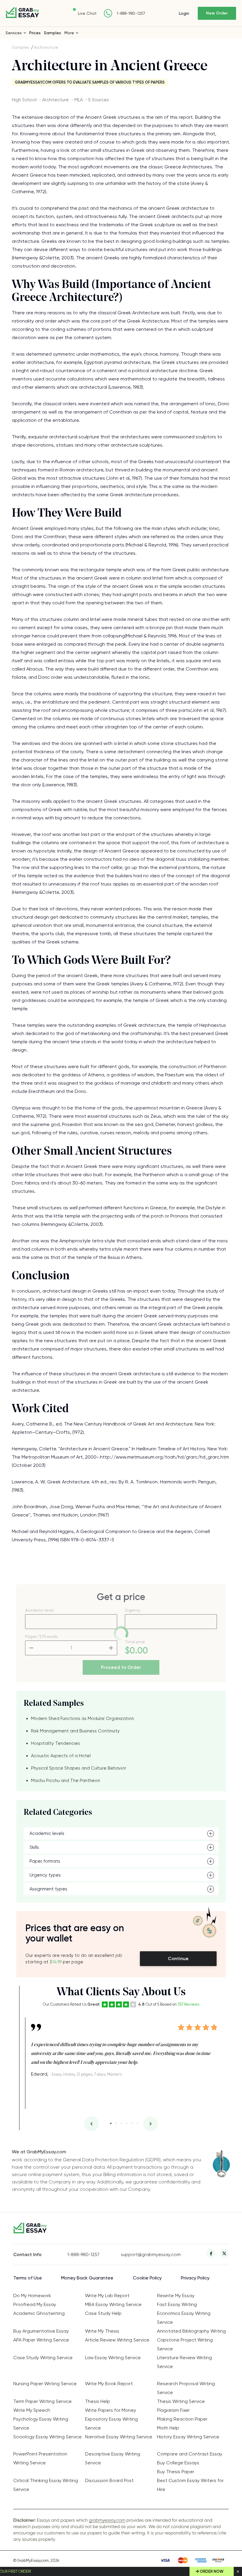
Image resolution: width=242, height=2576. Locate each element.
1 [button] (111, 2123)
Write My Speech (32, 2410)
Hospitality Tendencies (55, 1743)
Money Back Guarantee (87, 2278)
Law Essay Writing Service (113, 2358)
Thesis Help (98, 2401)
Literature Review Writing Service (184, 2362)
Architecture (46, 47)
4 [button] (127, 2123)
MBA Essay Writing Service (113, 2304)
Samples (53, 33)
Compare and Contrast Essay (190, 2454)
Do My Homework (32, 2296)
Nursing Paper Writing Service (45, 2384)
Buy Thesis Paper (176, 2472)
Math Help (168, 2428)
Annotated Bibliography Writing (191, 2331)
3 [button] (121, 2123)
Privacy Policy (195, 2278)
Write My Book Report (109, 2384)
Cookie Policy (147, 2278)
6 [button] (137, 2123)
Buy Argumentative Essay (41, 2331)
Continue (178, 1959)
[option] (124, 2048)
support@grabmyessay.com (148, 2255)
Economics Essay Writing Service (184, 2318)
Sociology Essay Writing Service (48, 2437)
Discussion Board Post (109, 2480)
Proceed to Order (121, 1667)
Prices (35, 33)
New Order (217, 13)
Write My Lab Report (107, 2296)
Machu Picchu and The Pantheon (66, 1781)
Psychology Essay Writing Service (41, 2423)
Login (184, 13)
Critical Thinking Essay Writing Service (46, 2485)
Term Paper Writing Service (42, 2401)
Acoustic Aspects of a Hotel (61, 1756)
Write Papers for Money (111, 2410)
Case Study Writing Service (43, 2358)
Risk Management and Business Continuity (75, 1731)
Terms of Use (28, 2278)
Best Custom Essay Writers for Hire (190, 2485)
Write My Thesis (102, 2331)
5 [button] (132, 2123)
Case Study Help (103, 2313)
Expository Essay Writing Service (111, 2423)
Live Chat (87, 13)
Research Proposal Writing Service (186, 2388)
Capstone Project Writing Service (185, 2344)
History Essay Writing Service (188, 2437)
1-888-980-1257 (131, 13)
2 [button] (116, 2123)
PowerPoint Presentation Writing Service (40, 2458)
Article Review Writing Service (117, 2340)
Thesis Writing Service (181, 2401)
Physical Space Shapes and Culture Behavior (79, 1768)
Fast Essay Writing (177, 2304)
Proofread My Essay (35, 2304)
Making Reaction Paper (182, 2419)
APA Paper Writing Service (41, 2340)
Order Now (212, 2571)
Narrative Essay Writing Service (119, 2437)
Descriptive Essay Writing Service (113, 2458)
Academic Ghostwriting (39, 2313)
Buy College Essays (178, 2463)
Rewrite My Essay (176, 2296)
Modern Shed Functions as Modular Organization (82, 1719)
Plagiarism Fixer (173, 2410)
